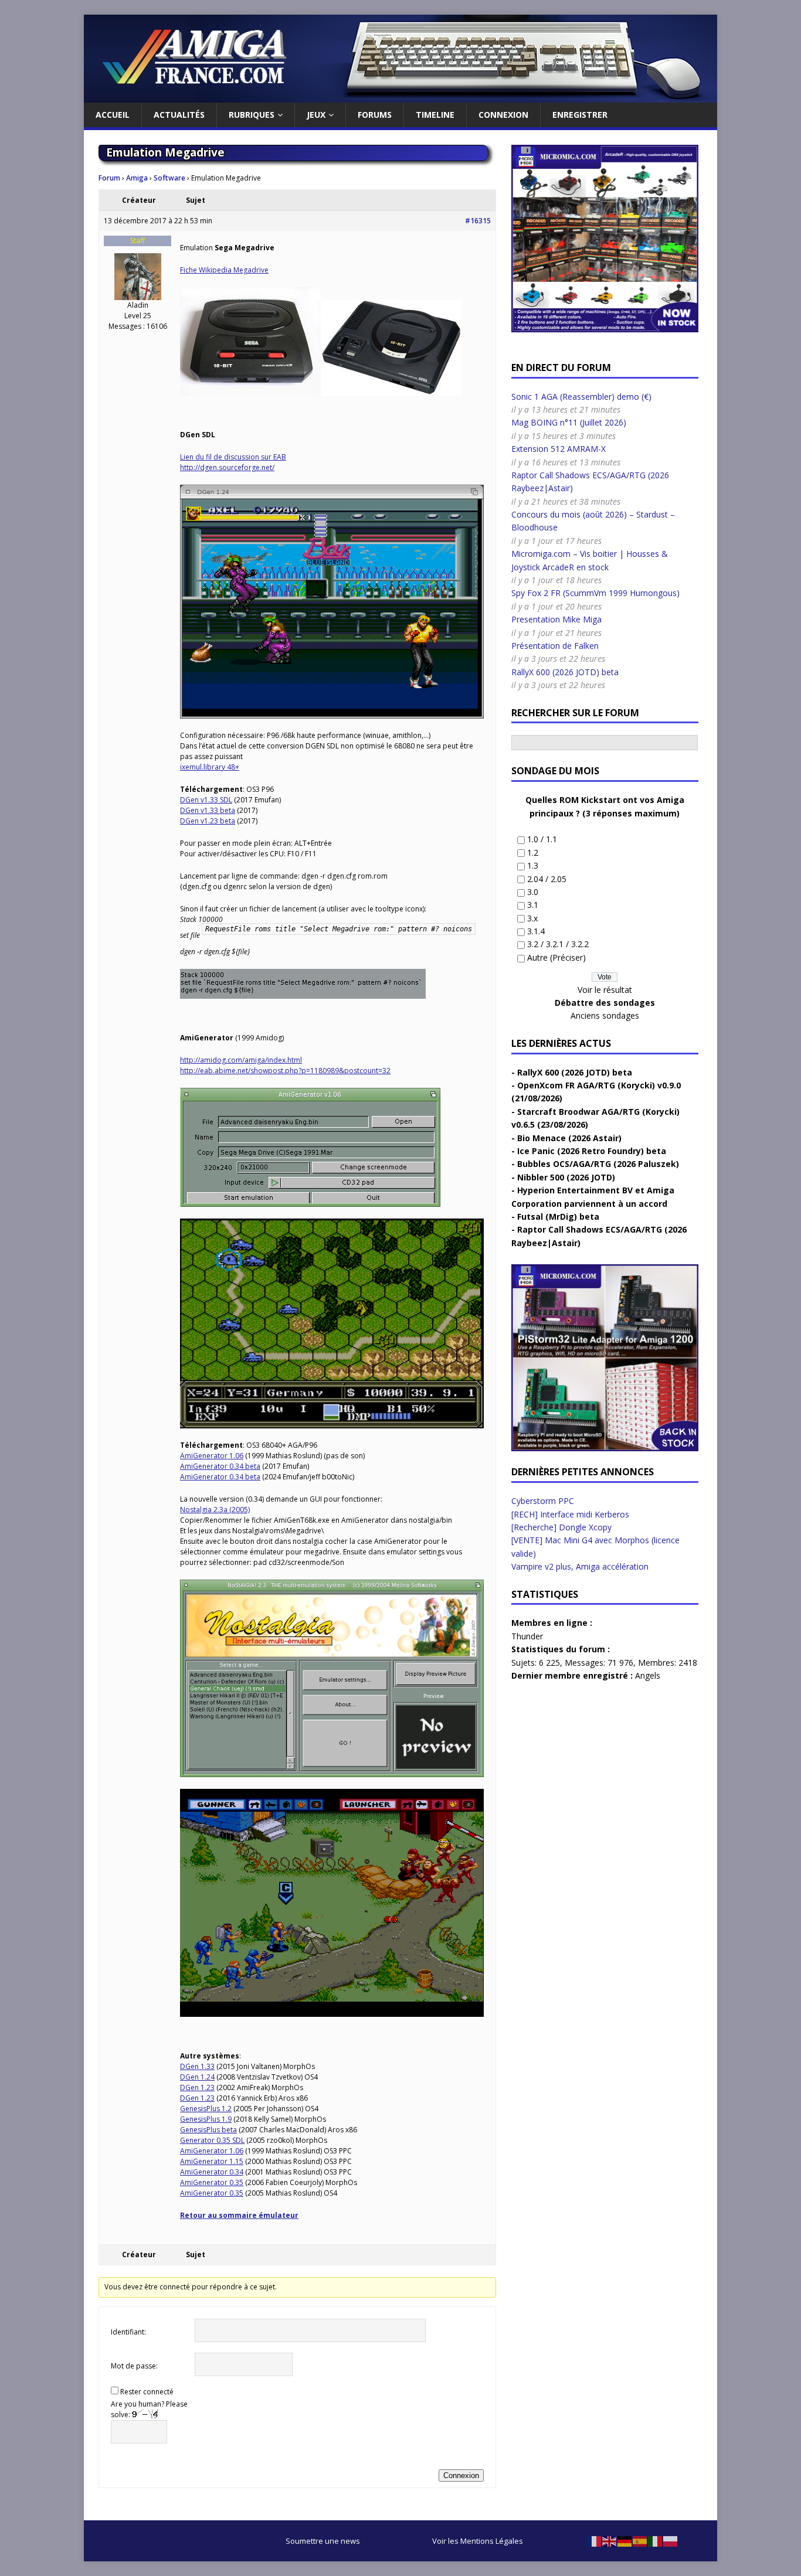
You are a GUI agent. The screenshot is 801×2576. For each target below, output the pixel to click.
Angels (648, 1675)
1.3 (533, 865)
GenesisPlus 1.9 (206, 2119)
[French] (595, 2541)
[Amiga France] (400, 96)
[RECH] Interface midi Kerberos (570, 1514)
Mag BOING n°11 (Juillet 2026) (569, 422)
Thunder (527, 1636)
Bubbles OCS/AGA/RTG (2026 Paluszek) (598, 1164)
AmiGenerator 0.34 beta (220, 1466)
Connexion (503, 115)
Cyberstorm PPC (543, 1501)
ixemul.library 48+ (210, 767)
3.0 (533, 892)
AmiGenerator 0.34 (212, 2172)
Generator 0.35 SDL (212, 2140)
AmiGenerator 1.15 (212, 2161)
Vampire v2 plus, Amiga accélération (580, 1566)
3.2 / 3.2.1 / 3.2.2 (558, 944)
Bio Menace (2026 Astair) (569, 1138)
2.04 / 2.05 (547, 879)
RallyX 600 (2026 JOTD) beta (565, 672)
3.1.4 (536, 931)
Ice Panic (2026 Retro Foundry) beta (592, 1151)
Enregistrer (580, 115)
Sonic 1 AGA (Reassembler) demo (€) (581, 397)
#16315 (478, 221)
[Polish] (671, 2541)
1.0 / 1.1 (542, 839)
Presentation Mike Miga (556, 619)
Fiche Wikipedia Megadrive (224, 270)
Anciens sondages (605, 1015)
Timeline (435, 115)
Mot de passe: (134, 2366)
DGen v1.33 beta (208, 810)
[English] (610, 2541)
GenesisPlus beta (208, 2130)
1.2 (533, 853)
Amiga (137, 178)
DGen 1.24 (197, 2077)
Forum (109, 178)
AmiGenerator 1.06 (212, 1456)
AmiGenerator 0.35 (212, 2182)
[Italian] (656, 2541)
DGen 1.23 (197, 2087)
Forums (375, 115)
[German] (625, 2541)
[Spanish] (640, 2541)
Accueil (113, 115)
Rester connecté (147, 2392)
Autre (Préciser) (556, 957)
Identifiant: (128, 2332)
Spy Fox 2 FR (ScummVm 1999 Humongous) (595, 593)
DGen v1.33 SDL (206, 800)
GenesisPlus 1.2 (206, 2109)
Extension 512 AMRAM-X (559, 449)
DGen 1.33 (197, 2066)
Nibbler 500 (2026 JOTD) (566, 1177)
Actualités (179, 115)
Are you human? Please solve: (149, 2409)
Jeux (316, 115)
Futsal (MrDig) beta (558, 1216)
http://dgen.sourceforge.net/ (227, 467)
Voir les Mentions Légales (478, 2541)
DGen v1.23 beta (208, 821)
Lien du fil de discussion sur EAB (233, 457)
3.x (532, 918)
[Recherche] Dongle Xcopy (561, 1527)
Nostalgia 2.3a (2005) (215, 1510)
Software (169, 178)
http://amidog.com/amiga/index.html (241, 1060)
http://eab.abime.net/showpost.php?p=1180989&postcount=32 (285, 1071)
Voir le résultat (605, 990)
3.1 (533, 905)
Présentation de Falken (555, 646)
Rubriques (252, 115)
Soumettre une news (323, 2541)
